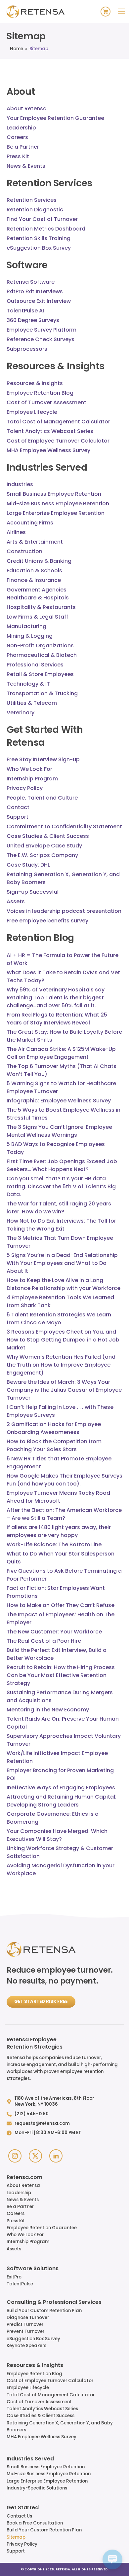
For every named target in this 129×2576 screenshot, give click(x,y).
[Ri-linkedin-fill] (56, 2156)
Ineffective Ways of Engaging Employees (61, 1788)
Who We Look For (25, 2235)
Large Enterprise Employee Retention (47, 2481)
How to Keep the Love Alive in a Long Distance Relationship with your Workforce (64, 1284)
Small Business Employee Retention (46, 2467)
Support (16, 2551)
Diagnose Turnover (28, 2318)
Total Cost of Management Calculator (51, 2395)
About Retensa (23, 2185)
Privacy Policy (22, 2544)
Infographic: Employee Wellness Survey (59, 1101)
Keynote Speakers (26, 2346)
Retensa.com (24, 2178)
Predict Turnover (25, 2325)
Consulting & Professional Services (54, 2303)
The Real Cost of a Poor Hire (44, 1641)
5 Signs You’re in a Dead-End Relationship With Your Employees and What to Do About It (62, 1263)
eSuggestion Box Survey (33, 2339)
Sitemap (16, 2537)
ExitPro (14, 2277)
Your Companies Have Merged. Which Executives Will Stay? (57, 1835)
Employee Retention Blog (34, 2374)
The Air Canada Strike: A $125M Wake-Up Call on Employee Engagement (61, 1053)
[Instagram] (15, 2156)
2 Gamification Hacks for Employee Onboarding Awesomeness (54, 1428)
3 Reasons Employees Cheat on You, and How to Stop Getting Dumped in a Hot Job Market (63, 1340)
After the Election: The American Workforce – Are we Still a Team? (64, 1514)
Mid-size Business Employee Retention (49, 2474)
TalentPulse (20, 2284)
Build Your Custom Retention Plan (44, 2311)
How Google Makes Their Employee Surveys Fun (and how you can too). (64, 1480)
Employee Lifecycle (28, 2388)
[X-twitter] (35, 2156)
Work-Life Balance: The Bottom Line (54, 1544)
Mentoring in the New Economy (48, 1710)
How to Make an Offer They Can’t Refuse (61, 1605)
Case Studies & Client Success (41, 2416)
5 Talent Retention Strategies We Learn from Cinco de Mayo (59, 1319)
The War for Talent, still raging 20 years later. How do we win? (59, 1208)
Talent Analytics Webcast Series (42, 2409)
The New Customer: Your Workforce (54, 1632)
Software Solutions (33, 2269)
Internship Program (28, 2242)
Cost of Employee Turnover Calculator (50, 2381)
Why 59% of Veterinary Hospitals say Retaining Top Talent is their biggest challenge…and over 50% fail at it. (56, 998)
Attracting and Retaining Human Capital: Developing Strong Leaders (62, 1801)
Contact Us (19, 2516)
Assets (14, 2249)
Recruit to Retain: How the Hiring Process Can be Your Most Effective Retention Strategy (61, 1675)
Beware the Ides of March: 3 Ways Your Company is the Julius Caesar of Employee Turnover (64, 1390)
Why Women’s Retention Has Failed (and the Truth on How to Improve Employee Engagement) (61, 1365)
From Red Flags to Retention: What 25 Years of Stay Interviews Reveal (57, 1019)
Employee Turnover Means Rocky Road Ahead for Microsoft (58, 1497)
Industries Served (30, 2459)
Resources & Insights (35, 2366)
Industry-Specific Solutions (37, 2488)
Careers (16, 2214)
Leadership (19, 2193)
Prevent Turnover (25, 2331)
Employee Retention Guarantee (42, 2228)
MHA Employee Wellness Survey (42, 2437)
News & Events (23, 2200)
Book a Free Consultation (35, 2523)
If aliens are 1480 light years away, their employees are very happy (59, 1531)
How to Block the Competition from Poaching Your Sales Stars (54, 1445)
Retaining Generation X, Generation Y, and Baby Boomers (60, 2426)
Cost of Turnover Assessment (39, 2402)
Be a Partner (20, 2207)
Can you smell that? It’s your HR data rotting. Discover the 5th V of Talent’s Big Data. (61, 1186)
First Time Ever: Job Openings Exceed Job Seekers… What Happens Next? (62, 1165)
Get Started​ (23, 2508)
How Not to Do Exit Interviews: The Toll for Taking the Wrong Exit (61, 1225)
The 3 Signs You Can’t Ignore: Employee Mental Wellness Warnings (59, 1131)
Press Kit (16, 2221)
